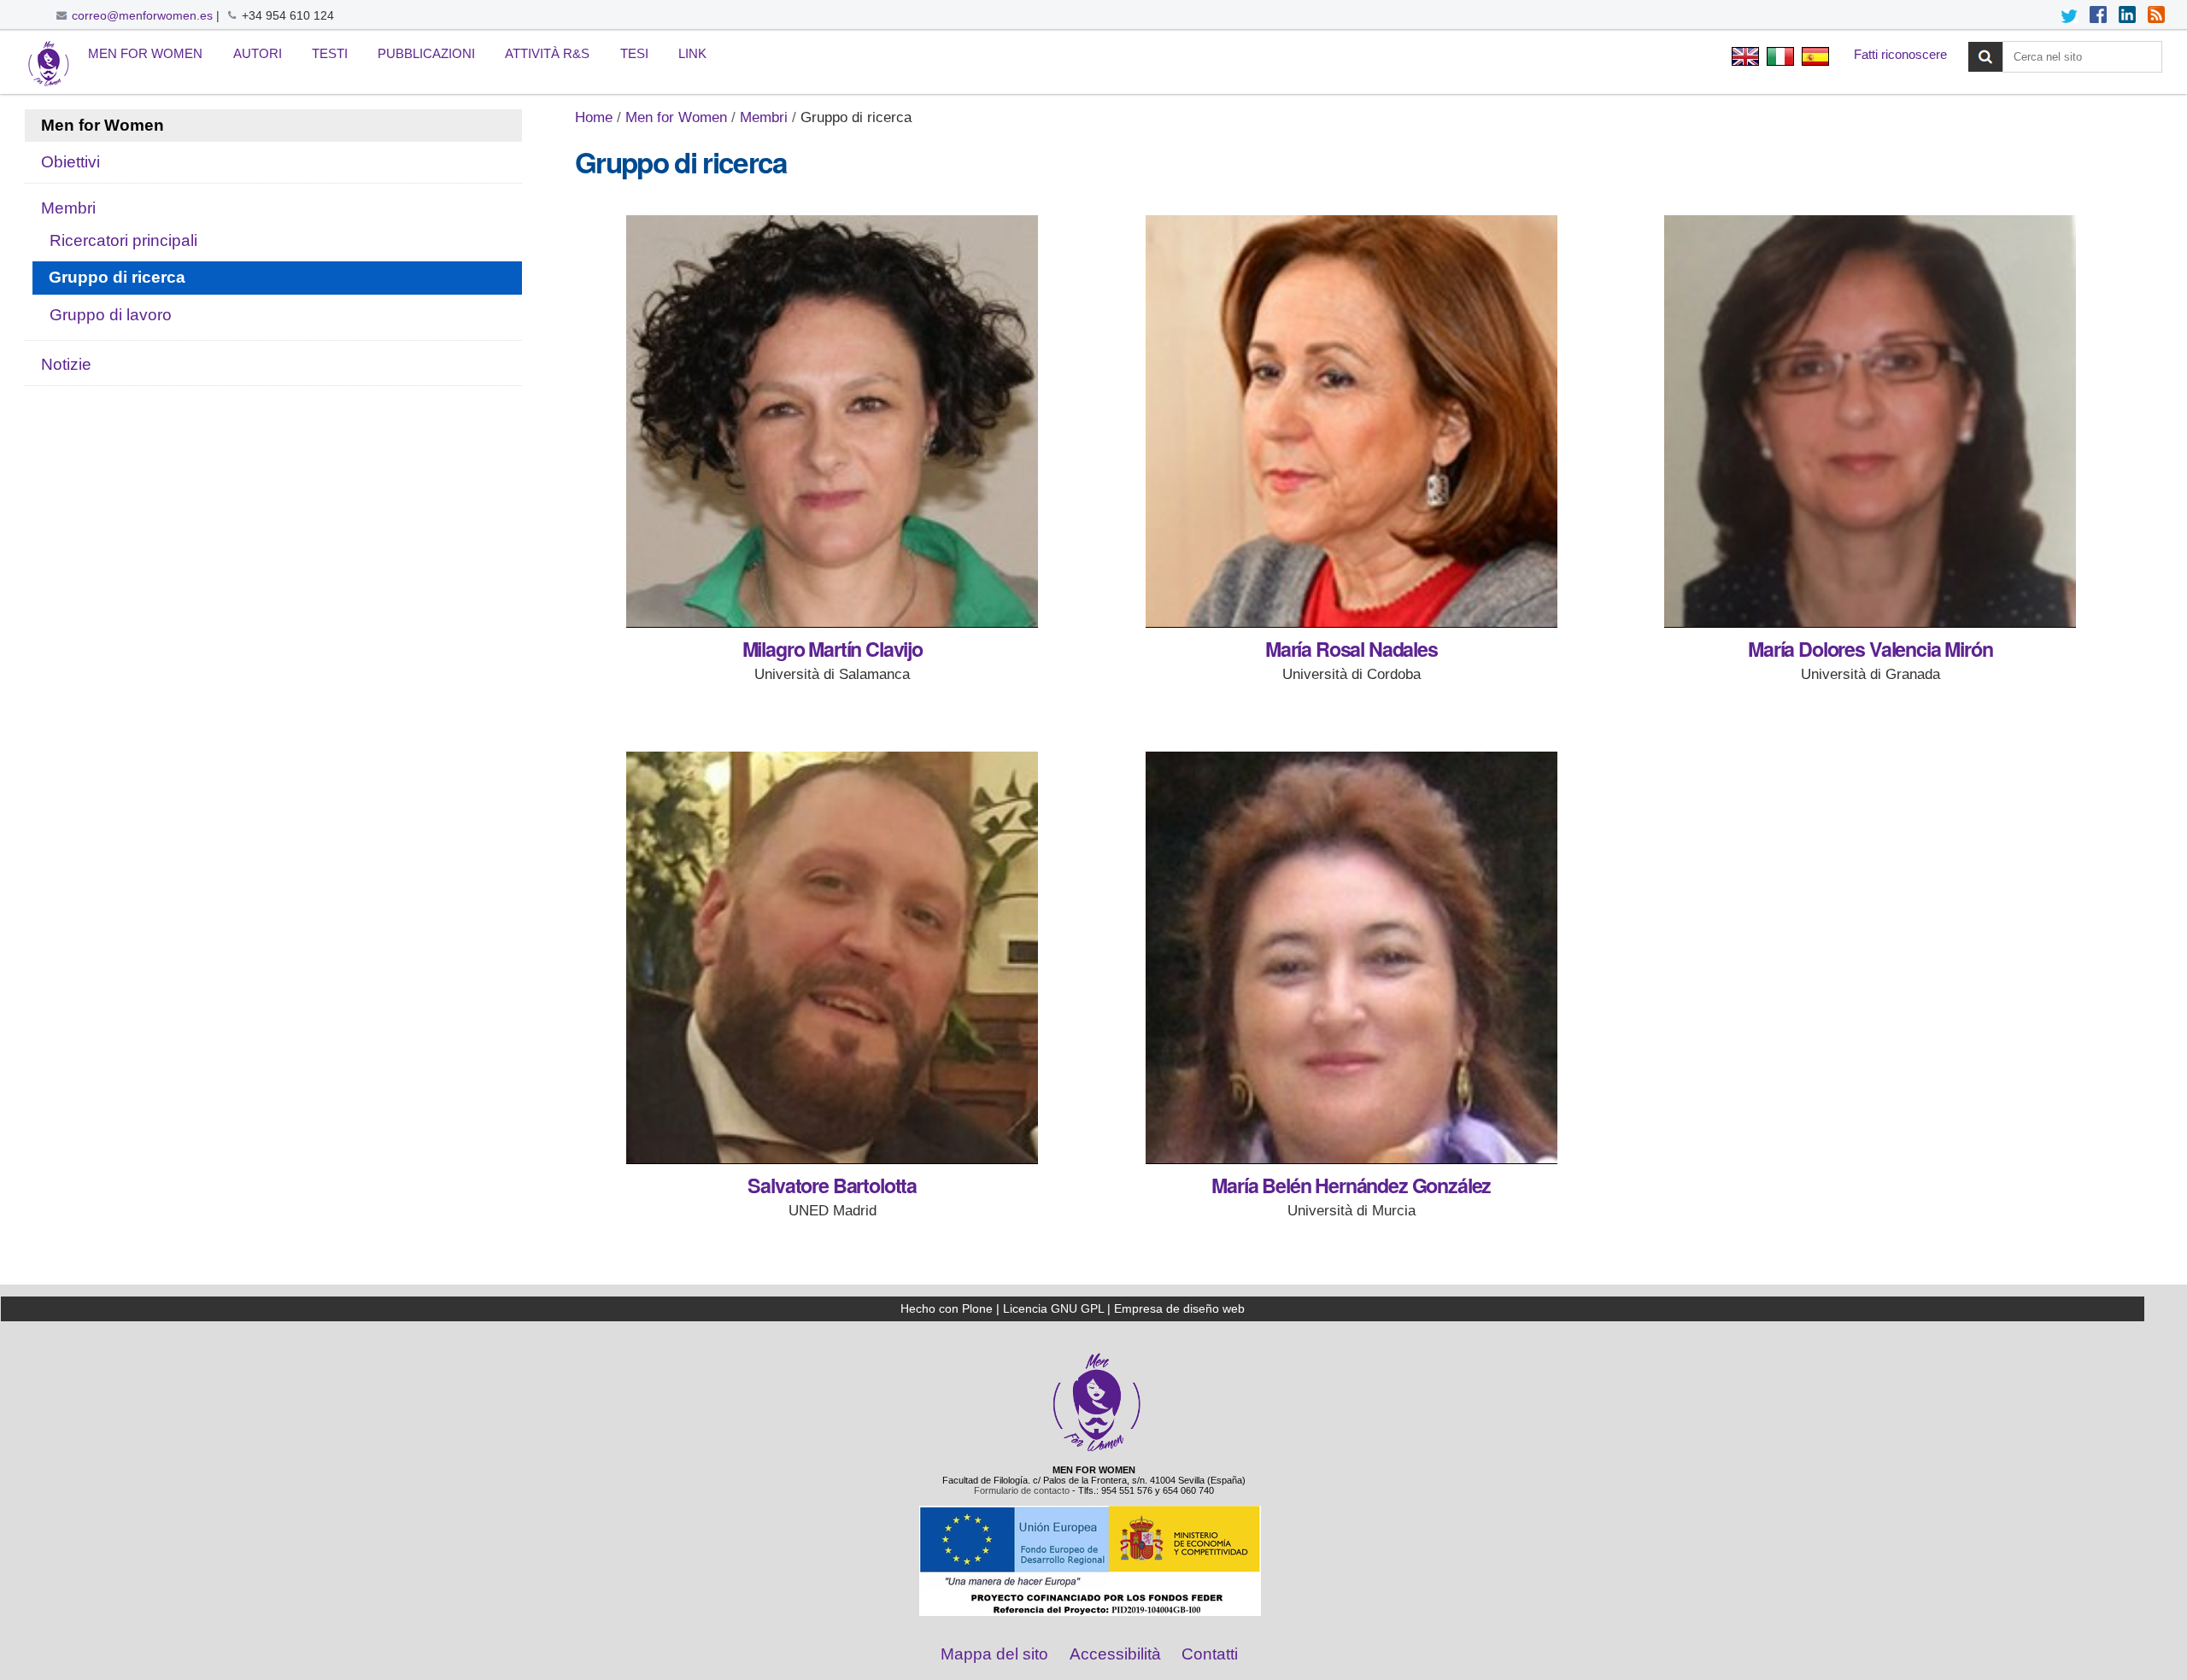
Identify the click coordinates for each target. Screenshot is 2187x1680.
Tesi (634, 53)
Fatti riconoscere (1900, 54)
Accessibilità (1115, 1654)
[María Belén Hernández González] (1351, 958)
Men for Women (145, 53)
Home (594, 117)
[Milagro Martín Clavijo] (832, 421)
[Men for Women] (1097, 1449)
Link (692, 53)
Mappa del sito (994, 1654)
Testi (330, 53)
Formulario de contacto (1022, 1490)
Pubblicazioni (426, 53)
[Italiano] (49, 64)
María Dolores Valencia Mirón (1870, 649)
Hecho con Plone (947, 1308)
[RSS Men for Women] (2156, 16)
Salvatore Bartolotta (832, 1185)
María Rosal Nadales (1351, 649)
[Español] (1813, 59)
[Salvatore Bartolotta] (832, 958)
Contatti (1210, 1654)
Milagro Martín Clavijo (833, 649)
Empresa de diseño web (1179, 1308)
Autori (258, 53)
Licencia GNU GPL (1053, 1308)
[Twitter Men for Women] (2069, 16)
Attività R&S (547, 53)
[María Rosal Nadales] (1351, 421)
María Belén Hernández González (1351, 1185)
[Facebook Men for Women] (2098, 16)
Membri (764, 117)
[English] (1745, 59)
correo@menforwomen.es (142, 15)
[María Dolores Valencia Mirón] (1870, 421)
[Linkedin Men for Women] (2127, 16)
